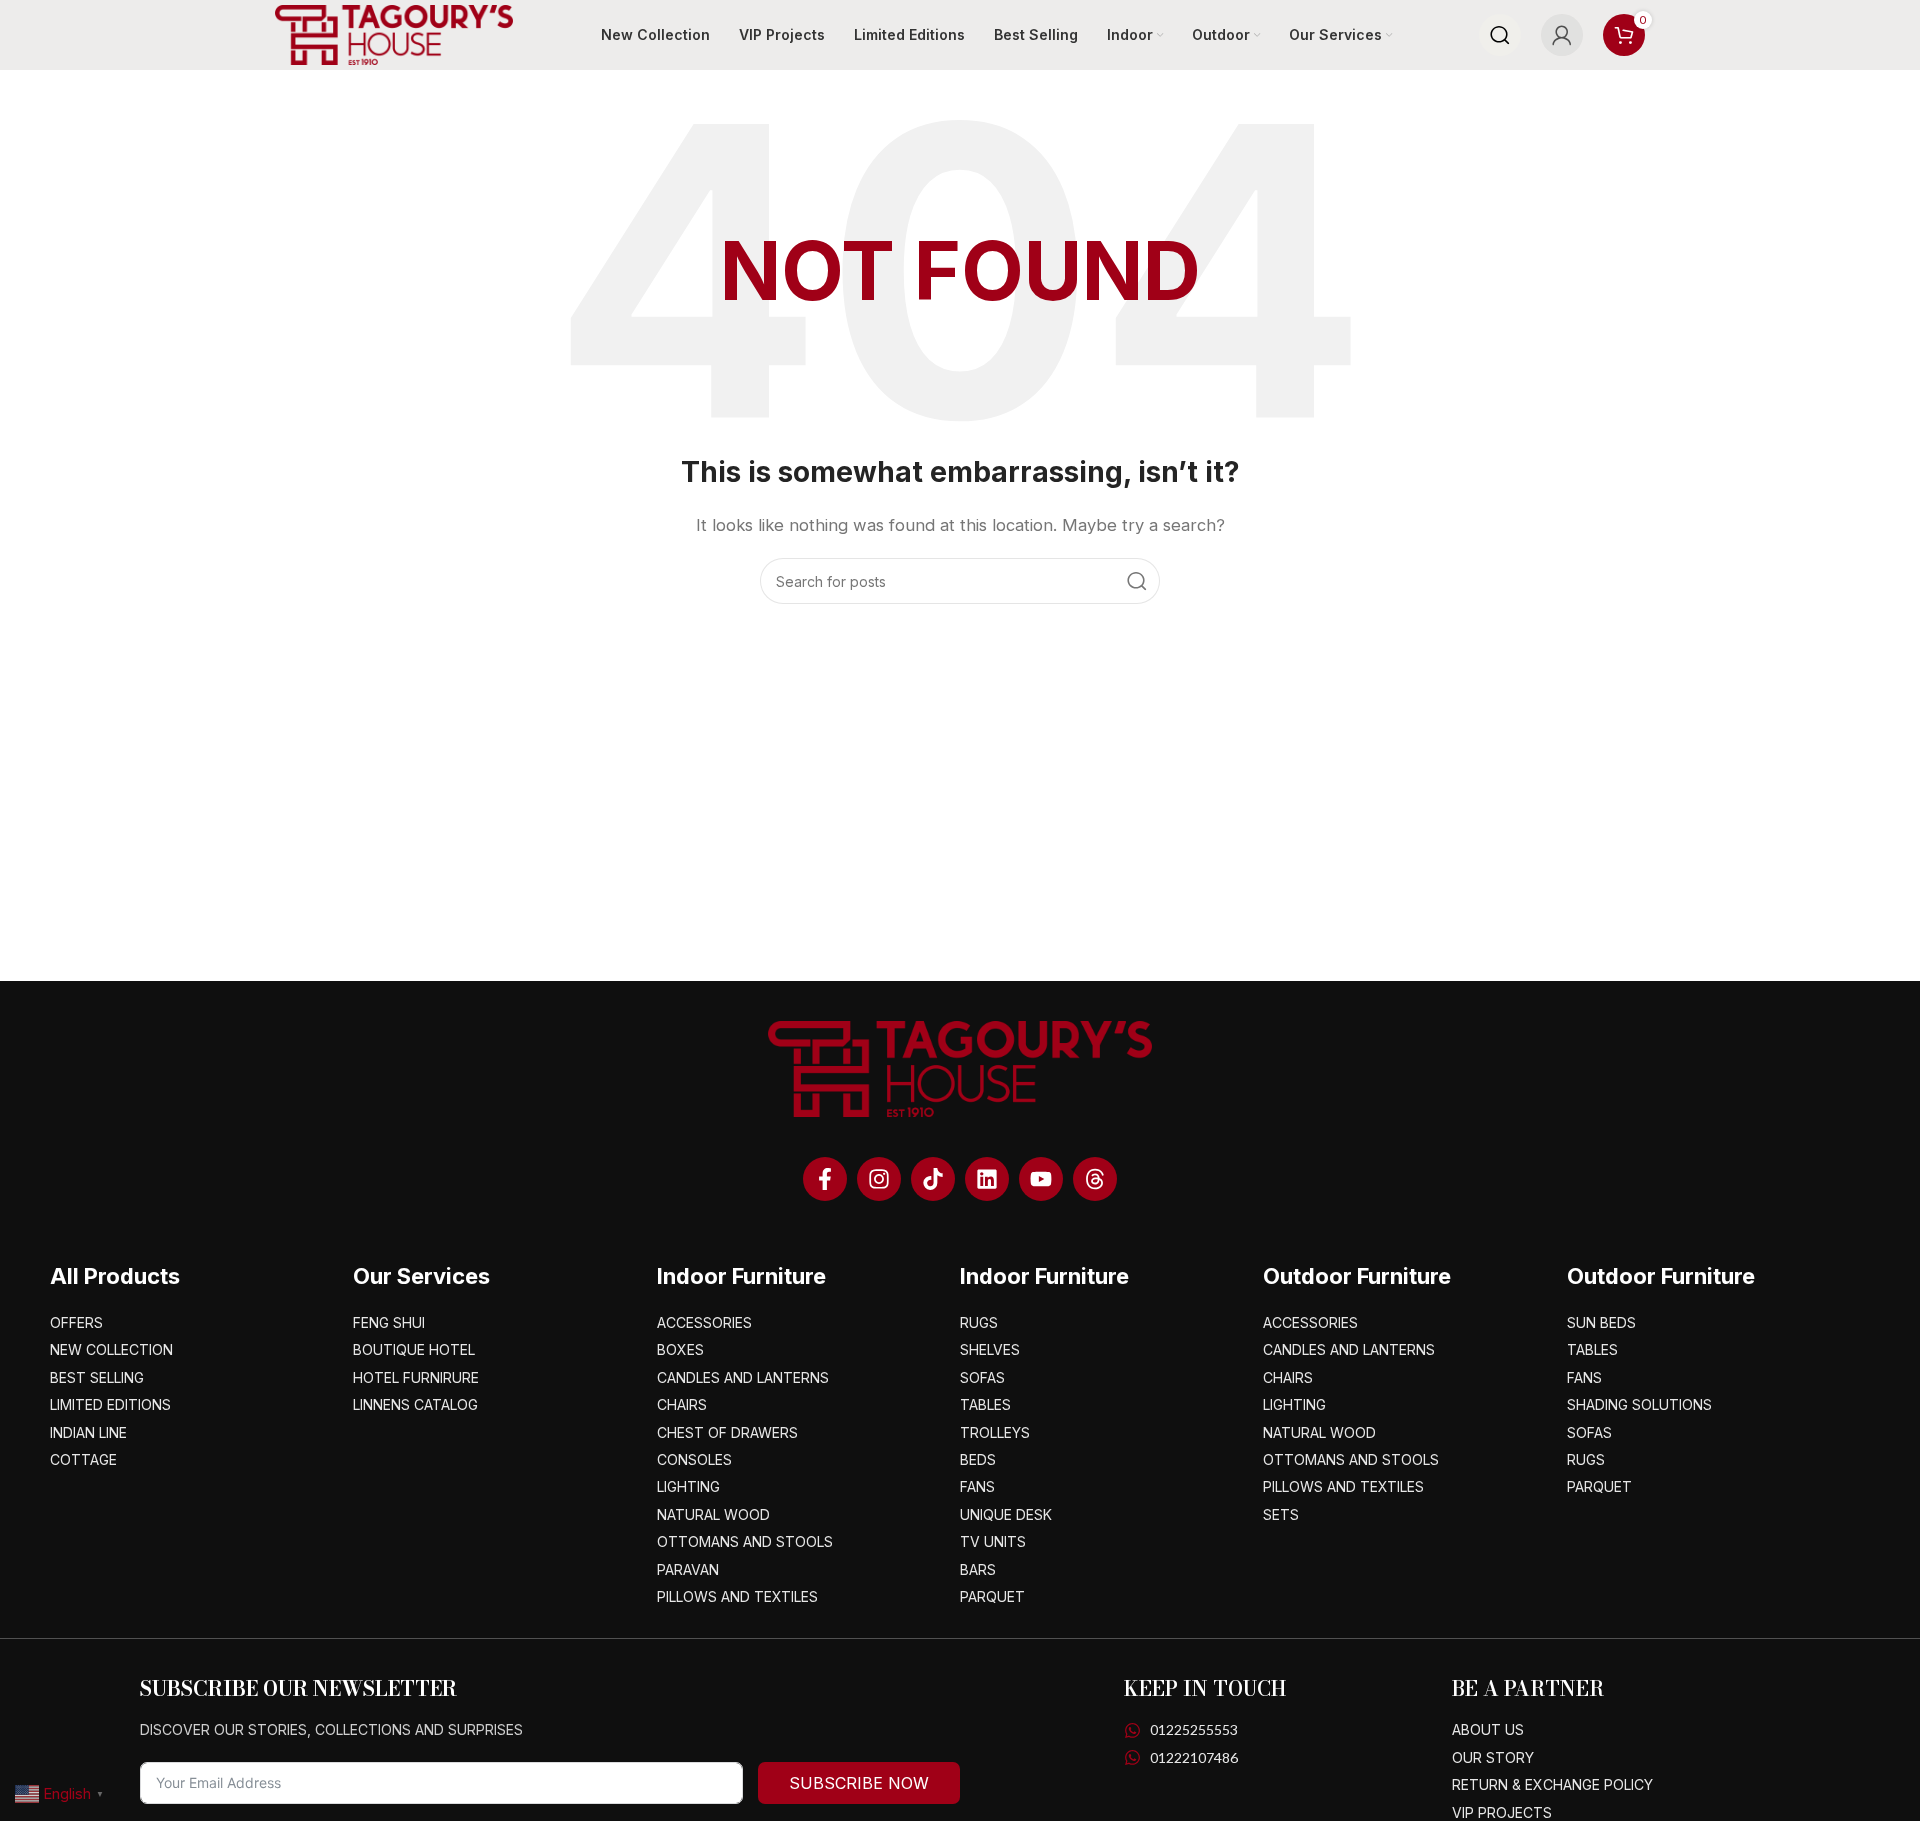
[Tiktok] (933, 1179)
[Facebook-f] (825, 1179)
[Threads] (1095, 1179)
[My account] (1562, 35)
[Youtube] (1041, 1179)
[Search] (1500, 35)
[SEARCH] (1137, 581)
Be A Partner (1528, 1688)
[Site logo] (394, 33)
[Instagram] (879, 1179)
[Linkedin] (987, 1179)
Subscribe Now (859, 1783)
